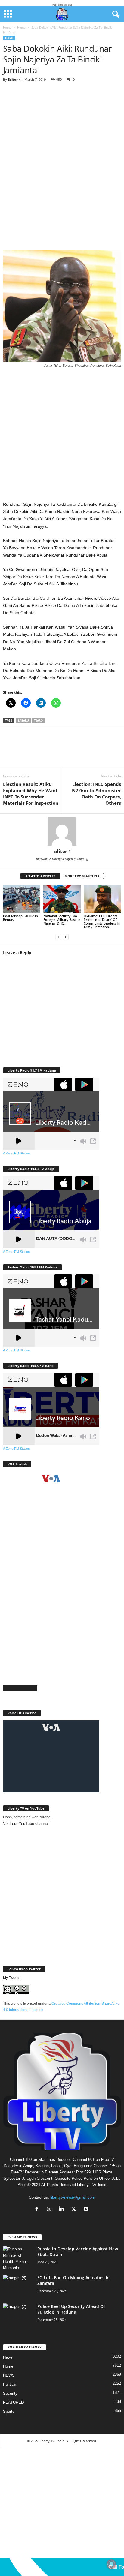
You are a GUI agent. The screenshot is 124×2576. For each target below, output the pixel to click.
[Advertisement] (62, 151)
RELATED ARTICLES (40, 876)
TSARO (38, 721)
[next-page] (66, 937)
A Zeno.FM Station (16, 1153)
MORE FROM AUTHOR (82, 876)
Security (10, 2393)
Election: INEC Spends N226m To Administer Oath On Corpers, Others (96, 793)
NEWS (9, 2375)
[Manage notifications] (111, 2564)
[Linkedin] (66, 235)
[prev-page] (58, 937)
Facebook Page (20, 1688)
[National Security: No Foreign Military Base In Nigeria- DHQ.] (62, 899)
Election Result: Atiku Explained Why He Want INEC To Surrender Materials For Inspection (31, 793)
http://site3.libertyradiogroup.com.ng (62, 859)
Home (7, 27)
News (8, 2357)
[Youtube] (87, 2210)
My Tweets (12, 1978)
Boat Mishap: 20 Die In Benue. (20, 918)
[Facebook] (12, 235)
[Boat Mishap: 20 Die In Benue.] (22, 899)
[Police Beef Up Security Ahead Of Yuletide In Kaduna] (18, 2315)
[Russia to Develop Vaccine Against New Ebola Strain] (18, 2258)
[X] (30, 235)
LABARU (23, 721)
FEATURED (13, 2402)
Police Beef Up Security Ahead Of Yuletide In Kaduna (71, 2309)
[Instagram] (50, 2210)
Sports (9, 2411)
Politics (9, 2384)
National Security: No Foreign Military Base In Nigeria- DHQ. (62, 920)
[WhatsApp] (48, 235)
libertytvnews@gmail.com (73, 2197)
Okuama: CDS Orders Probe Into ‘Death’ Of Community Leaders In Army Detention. (102, 921)
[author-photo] (62, 831)
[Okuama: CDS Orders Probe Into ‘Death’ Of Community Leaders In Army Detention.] (102, 899)
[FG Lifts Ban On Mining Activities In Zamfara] (18, 2286)
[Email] (84, 235)
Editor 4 (14, 79)
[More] (103, 235)
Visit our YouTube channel (26, 1824)
